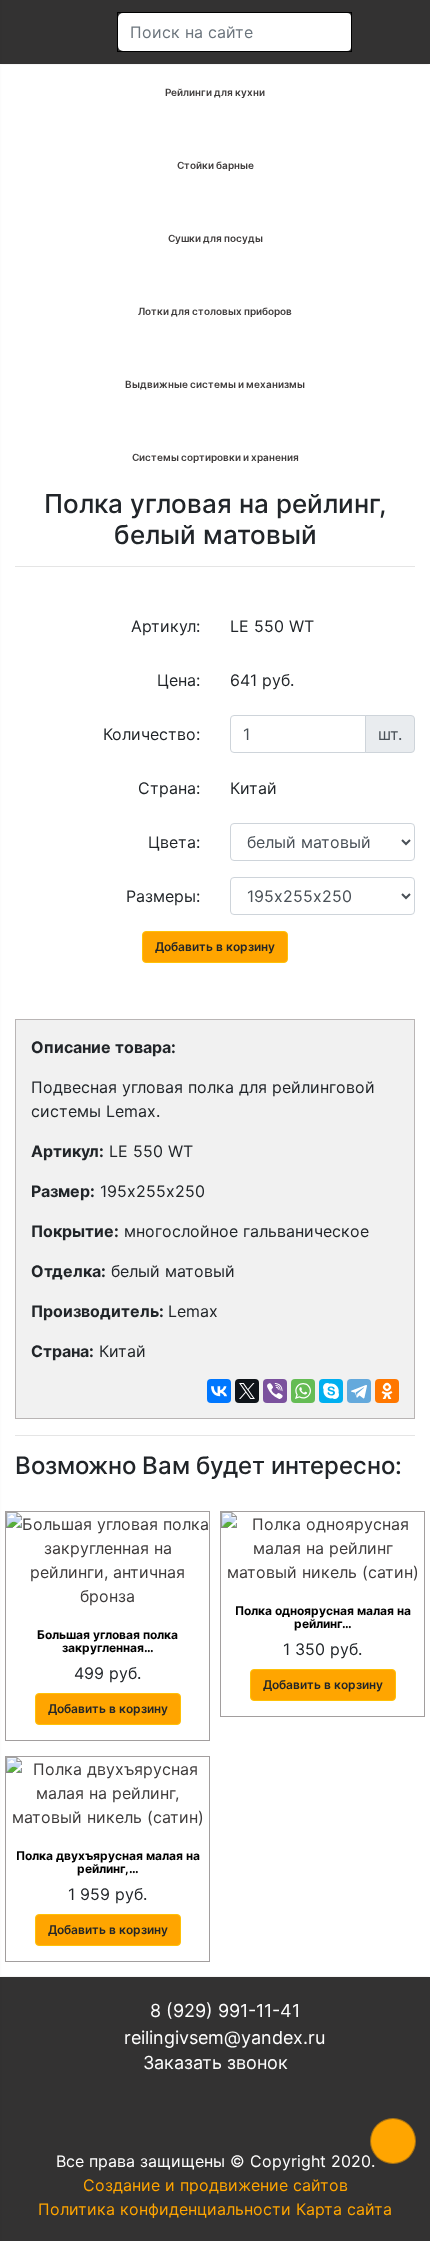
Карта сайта (344, 2209)
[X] (247, 1391)
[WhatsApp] (303, 1391)
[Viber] (275, 1391)
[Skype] (331, 1391)
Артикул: (165, 626)
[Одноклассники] (387, 1391)
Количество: (151, 734)
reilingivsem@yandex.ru (222, 2037)
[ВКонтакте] (219, 1391)
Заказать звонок (215, 2062)
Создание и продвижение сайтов (215, 2185)
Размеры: (163, 896)
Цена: (178, 680)
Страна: (169, 788)
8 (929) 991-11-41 (222, 2010)
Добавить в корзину (215, 946)
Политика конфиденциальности (164, 2209)
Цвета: (174, 842)
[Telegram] (359, 1391)
